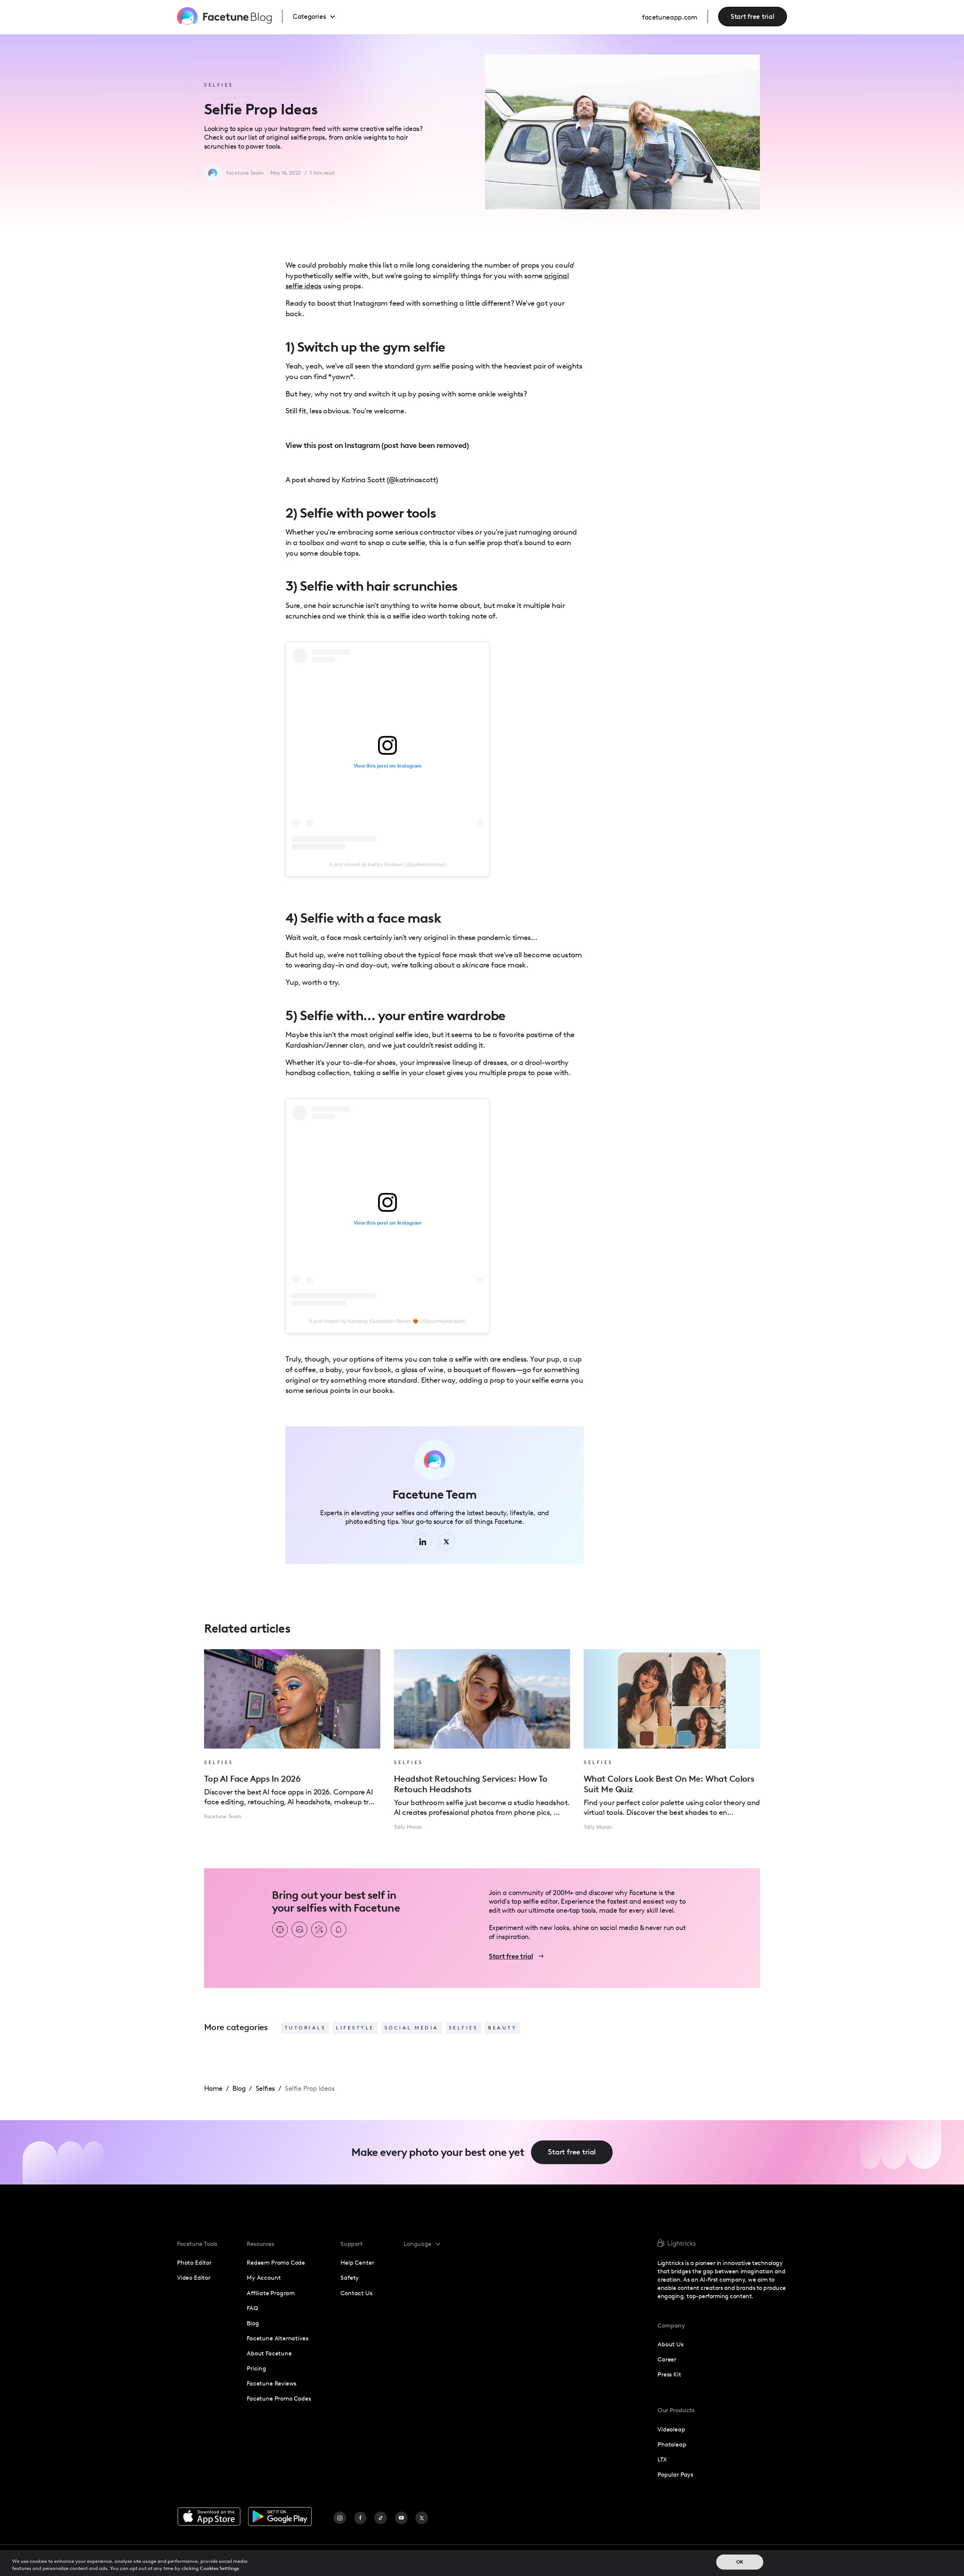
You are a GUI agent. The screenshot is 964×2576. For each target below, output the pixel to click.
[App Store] (209, 2517)
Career (667, 2359)
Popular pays (675, 2475)
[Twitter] (422, 2518)
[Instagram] (340, 2518)
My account (264, 2278)
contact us (356, 2293)
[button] (321, 17)
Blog (253, 2323)
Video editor (194, 2278)
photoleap (672, 2444)
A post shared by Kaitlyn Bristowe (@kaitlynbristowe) (387, 864)
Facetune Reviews (272, 2383)
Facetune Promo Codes (279, 2399)
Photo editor (194, 2263)
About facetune (269, 2353)
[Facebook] (360, 2518)
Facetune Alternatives (277, 2338)
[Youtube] (401, 2518)
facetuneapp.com (670, 17)
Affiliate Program (271, 2293)
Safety (350, 2278)
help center (357, 2263)
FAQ (252, 2308)
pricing (256, 2368)
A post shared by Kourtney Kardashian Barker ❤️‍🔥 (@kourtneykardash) (387, 1321)
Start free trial (753, 17)
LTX (662, 2459)
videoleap (671, 2429)
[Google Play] (280, 2517)
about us (670, 2344)
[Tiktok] (381, 2518)
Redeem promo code (276, 2263)
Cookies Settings (220, 2568)
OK (740, 2562)
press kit (669, 2374)
